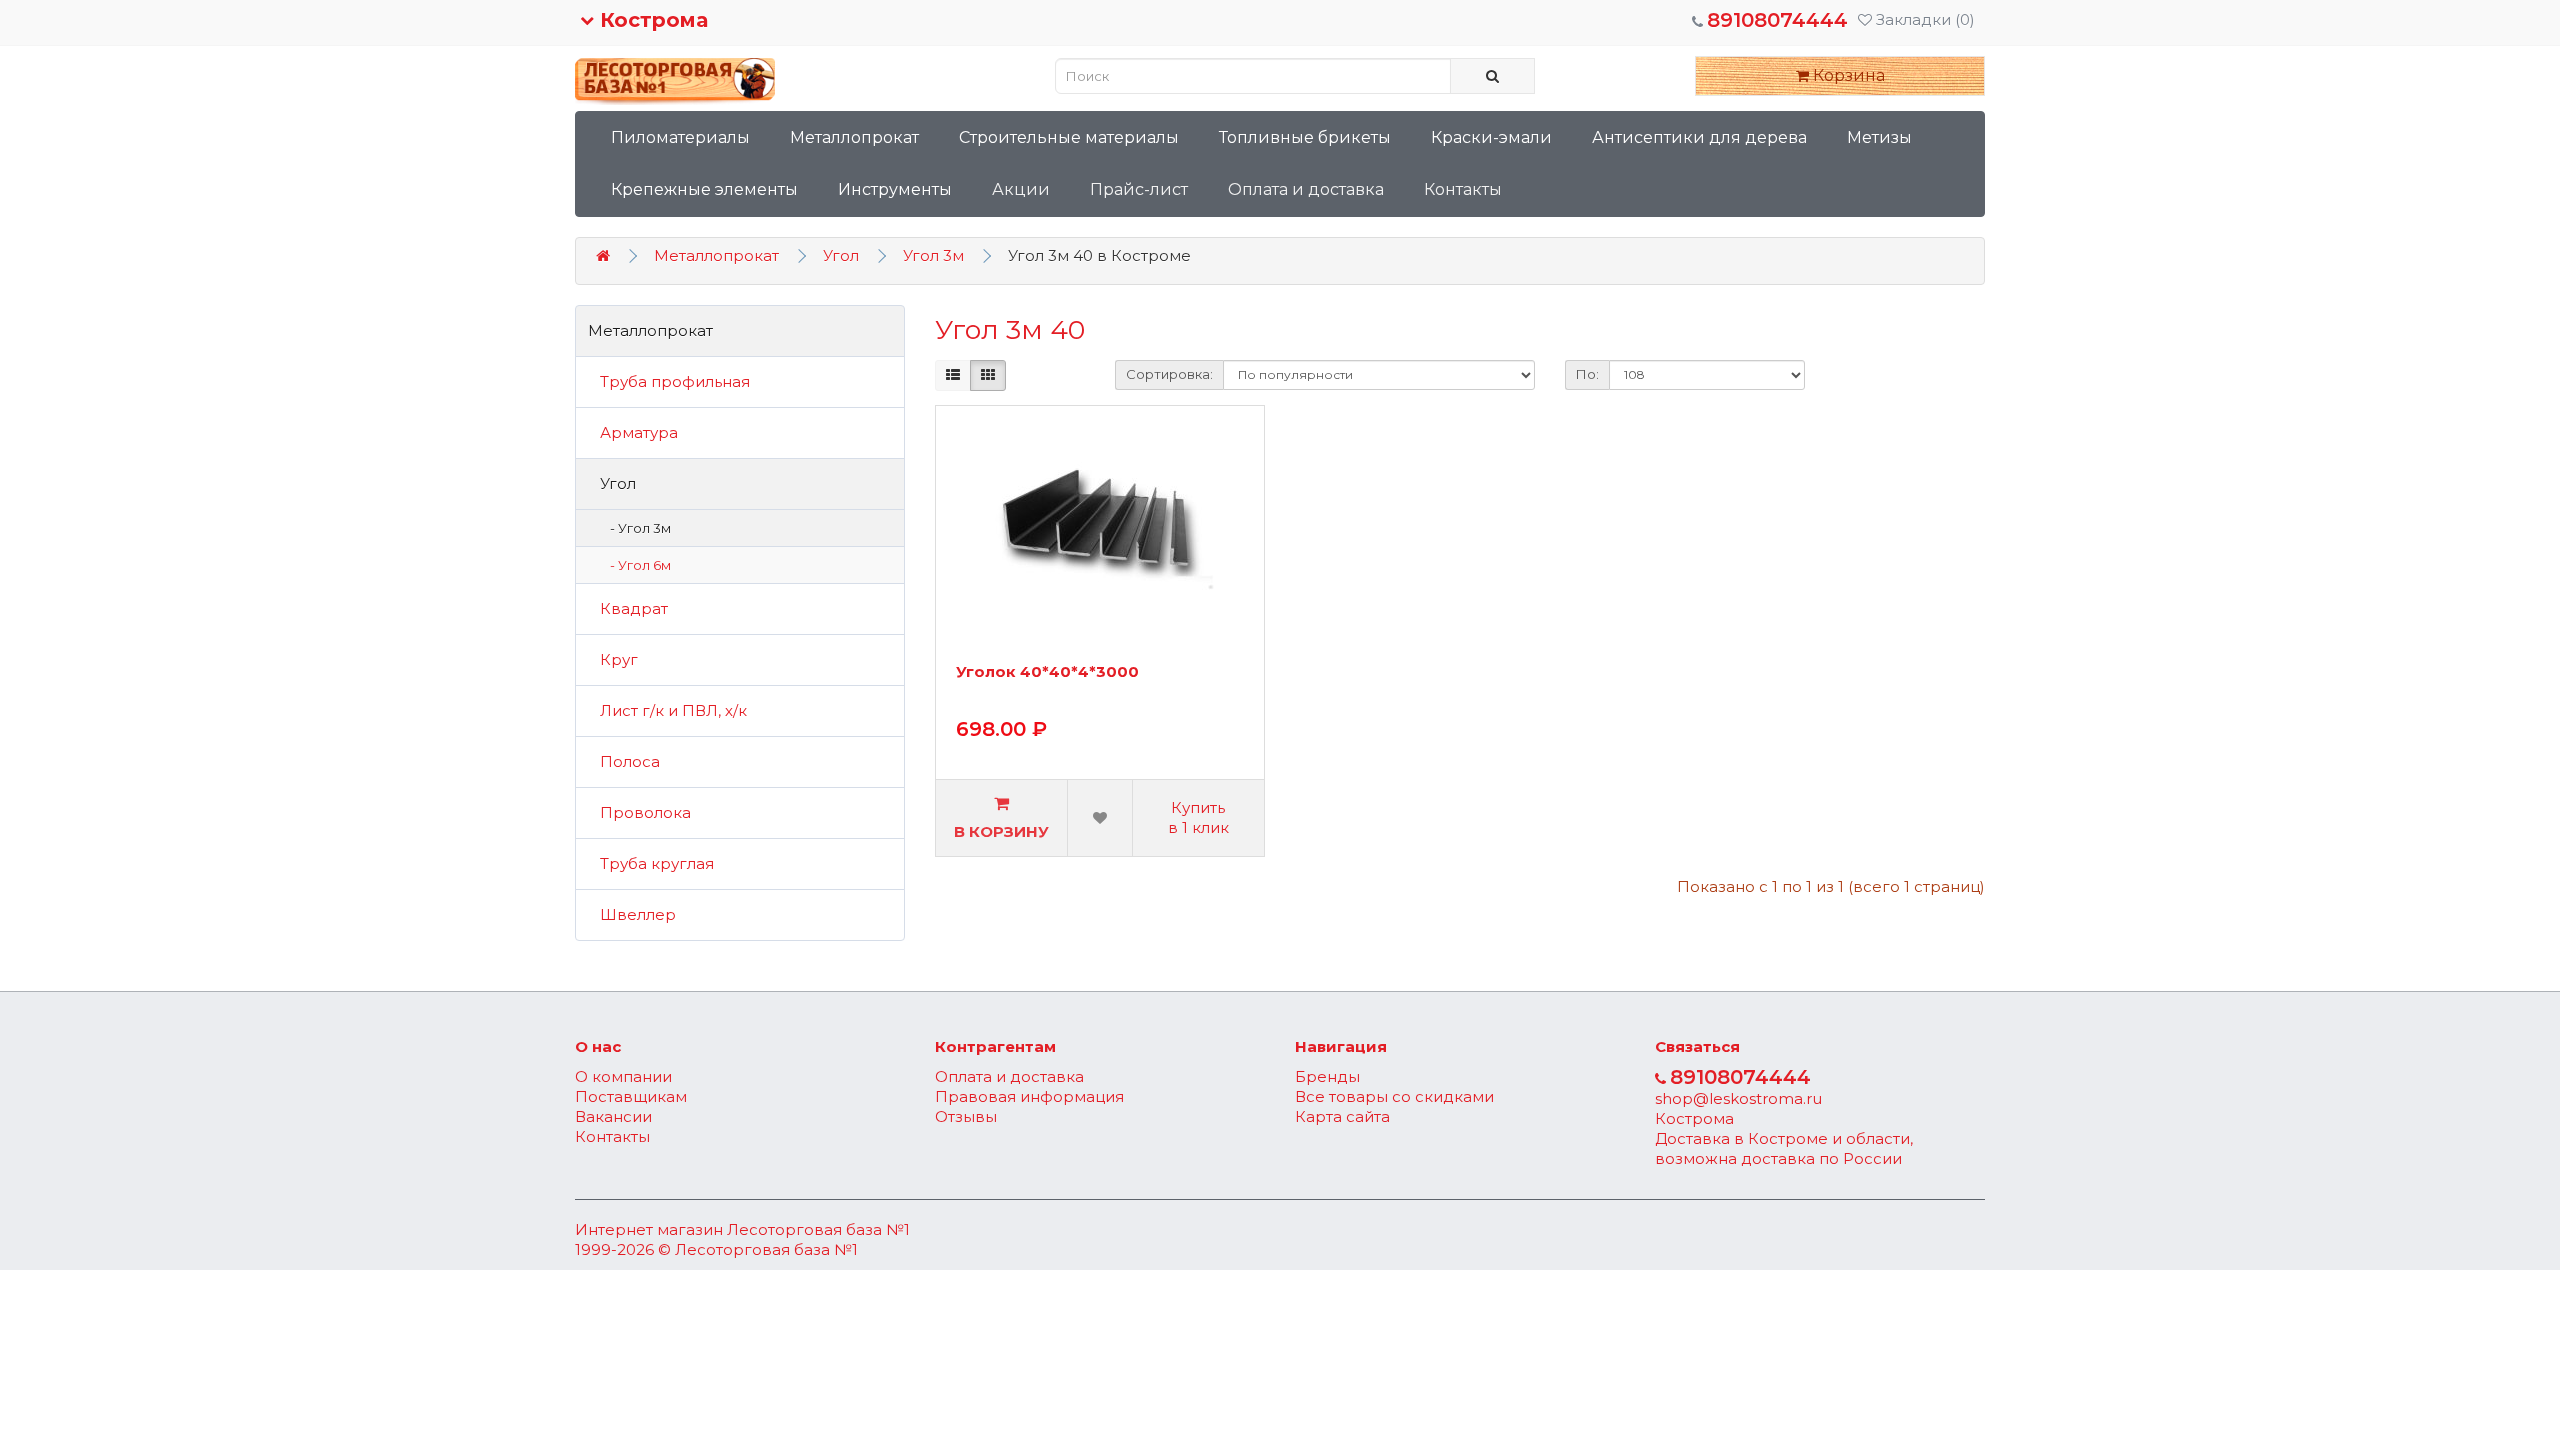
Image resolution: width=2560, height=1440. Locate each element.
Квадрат (628, 608)
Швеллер (632, 914)
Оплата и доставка (1306, 189)
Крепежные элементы (704, 189)
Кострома (651, 20)
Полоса (624, 761)
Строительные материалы (1069, 137)
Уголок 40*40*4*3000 (1047, 672)
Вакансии (613, 1116)
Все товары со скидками (1394, 1096)
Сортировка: (1169, 374)
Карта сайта (1342, 1116)
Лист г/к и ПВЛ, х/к (667, 710)
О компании (623, 1076)
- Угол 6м (636, 565)
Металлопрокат (854, 137)
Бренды (1327, 1076)
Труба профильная (669, 381)
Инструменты (895, 189)
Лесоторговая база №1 (818, 1229)
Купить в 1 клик (1198, 817)
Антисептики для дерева (1699, 137)
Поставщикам (631, 1096)
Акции (1021, 189)
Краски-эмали (1491, 137)
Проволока (639, 812)
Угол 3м (933, 255)
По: (1587, 374)
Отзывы (966, 1116)
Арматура (633, 432)
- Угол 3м (636, 528)
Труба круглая (651, 863)
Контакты (1463, 189)
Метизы (1879, 137)
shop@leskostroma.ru (1738, 1098)
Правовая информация (1029, 1096)
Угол (841, 255)
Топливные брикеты (1305, 137)
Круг (613, 659)
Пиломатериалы (680, 137)
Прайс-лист (1139, 189)
